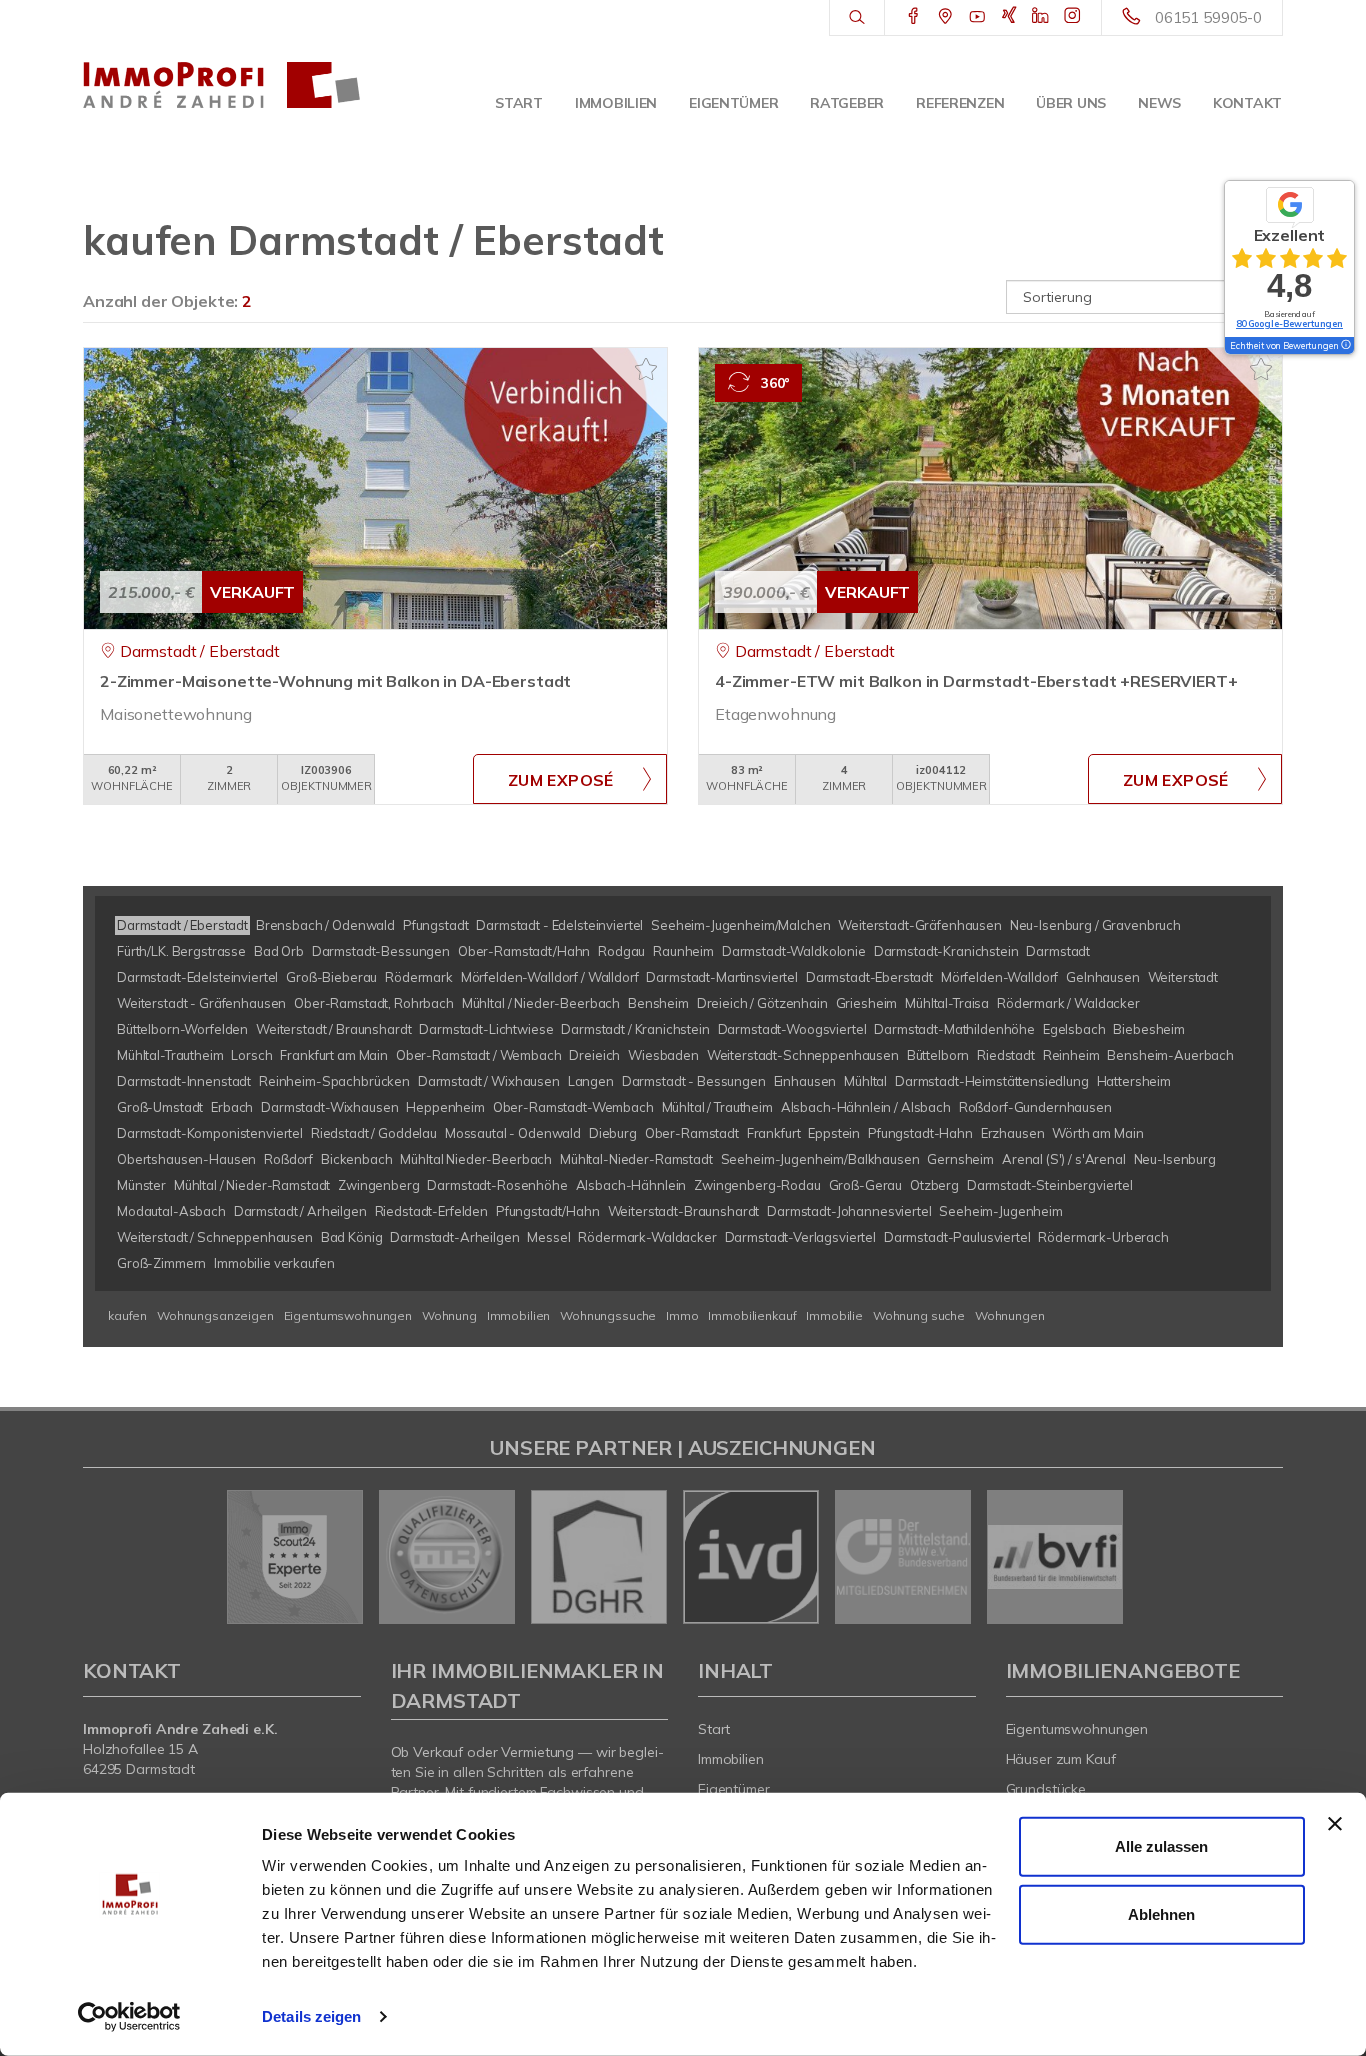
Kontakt (1247, 103)
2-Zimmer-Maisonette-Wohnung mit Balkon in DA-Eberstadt (335, 681)
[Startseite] (222, 85)
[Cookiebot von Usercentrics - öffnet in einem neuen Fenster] (129, 2017)
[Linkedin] (1040, 17)
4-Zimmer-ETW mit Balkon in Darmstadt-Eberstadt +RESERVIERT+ (976, 681)
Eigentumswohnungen (348, 1315)
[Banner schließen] (1335, 1824)
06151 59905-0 (1208, 17)
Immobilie (834, 1315)
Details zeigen (311, 2016)
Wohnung (449, 1315)
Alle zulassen (1161, 1846)
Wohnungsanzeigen (215, 1315)
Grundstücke (1046, 1789)
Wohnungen (1010, 1315)
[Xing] (1009, 17)
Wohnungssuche (608, 1315)
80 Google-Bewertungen (1289, 323)
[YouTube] (977, 17)
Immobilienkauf (752, 1315)
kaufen (127, 1315)
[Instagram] (1072, 17)
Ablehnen (1161, 1913)
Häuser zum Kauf (1061, 1759)
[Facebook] (913, 17)
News (1159, 103)
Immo (682, 1315)
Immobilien (616, 103)
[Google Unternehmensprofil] (945, 17)
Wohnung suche (919, 1315)
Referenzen (960, 103)
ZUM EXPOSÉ (561, 780)
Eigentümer (733, 103)
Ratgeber (847, 103)
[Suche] (856, 18)
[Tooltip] (1345, 346)
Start (519, 103)
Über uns (1071, 103)
